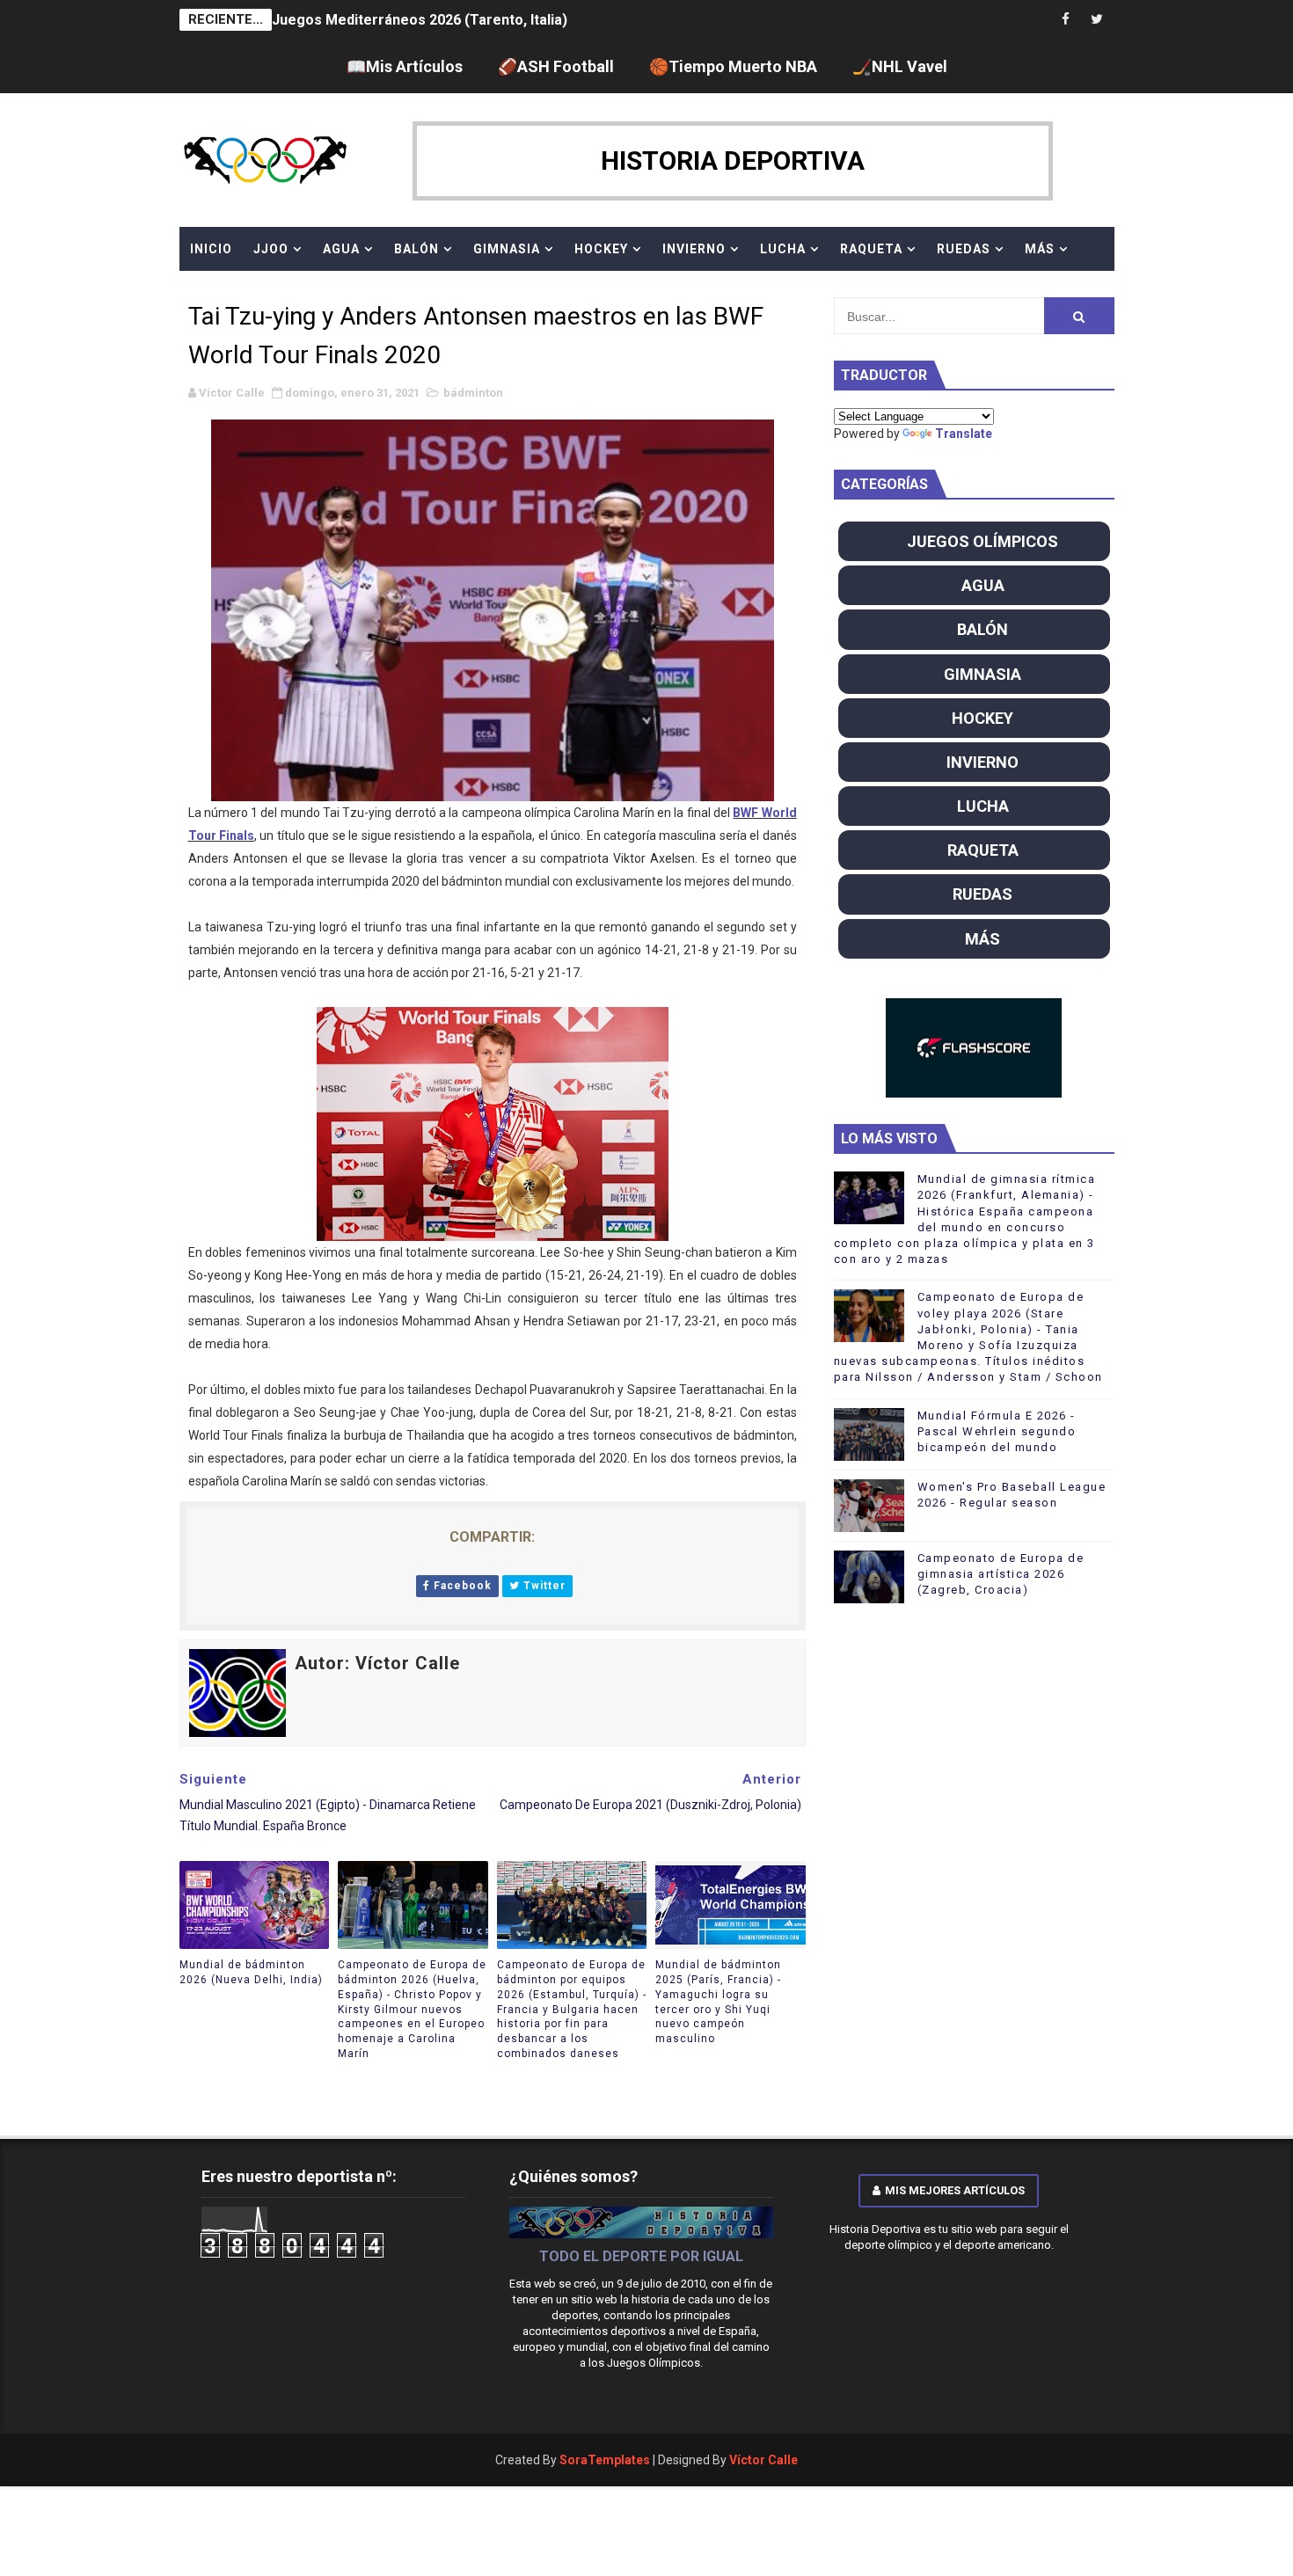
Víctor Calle (763, 2460)
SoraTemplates (605, 2460)
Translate (964, 434)
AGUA (341, 249)
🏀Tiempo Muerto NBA (733, 66)
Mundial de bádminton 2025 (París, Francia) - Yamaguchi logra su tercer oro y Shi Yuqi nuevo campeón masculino (718, 2002)
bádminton (473, 393)
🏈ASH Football (556, 66)
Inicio (211, 249)
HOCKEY (601, 249)
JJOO (271, 249)
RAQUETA (871, 249)
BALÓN (416, 249)
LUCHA (783, 249)
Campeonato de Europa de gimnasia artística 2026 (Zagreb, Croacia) (1001, 1574)
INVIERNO (694, 249)
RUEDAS (964, 249)
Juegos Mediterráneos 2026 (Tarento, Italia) (420, 20)
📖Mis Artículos (405, 66)
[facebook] (1066, 20)
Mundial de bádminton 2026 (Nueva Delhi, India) (251, 1972)
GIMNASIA (507, 249)
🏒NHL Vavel (900, 66)
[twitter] (1097, 20)
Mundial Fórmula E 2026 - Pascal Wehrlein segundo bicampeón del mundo (997, 1431)
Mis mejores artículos (955, 2190)
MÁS (1040, 249)
